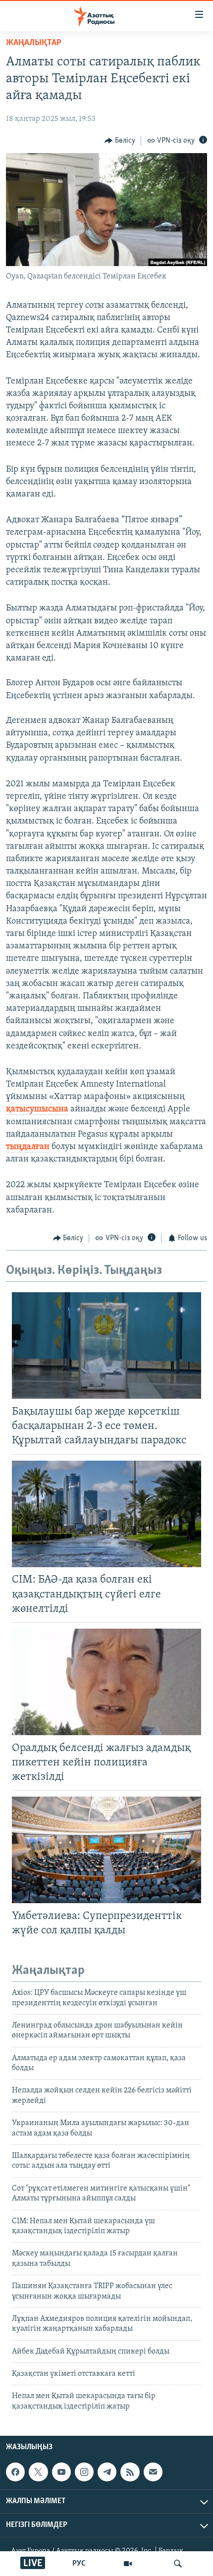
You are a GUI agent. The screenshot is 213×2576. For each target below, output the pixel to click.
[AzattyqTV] (128, 2564)
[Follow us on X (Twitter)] (38, 2472)
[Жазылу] (153, 2472)
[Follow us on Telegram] (107, 2472)
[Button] (120, 141)
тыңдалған (28, 1147)
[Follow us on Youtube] (61, 2472)
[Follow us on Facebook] (15, 2472)
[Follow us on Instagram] (84, 2472)
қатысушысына (37, 1109)
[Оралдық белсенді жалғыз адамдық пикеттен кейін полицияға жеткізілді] (106, 1682)
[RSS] (130, 2472)
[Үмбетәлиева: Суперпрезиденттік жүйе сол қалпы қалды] (106, 1850)
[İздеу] (178, 2564)
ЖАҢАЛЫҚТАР (34, 43)
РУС (79, 2564)
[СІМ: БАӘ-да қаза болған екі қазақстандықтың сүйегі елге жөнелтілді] (106, 1514)
